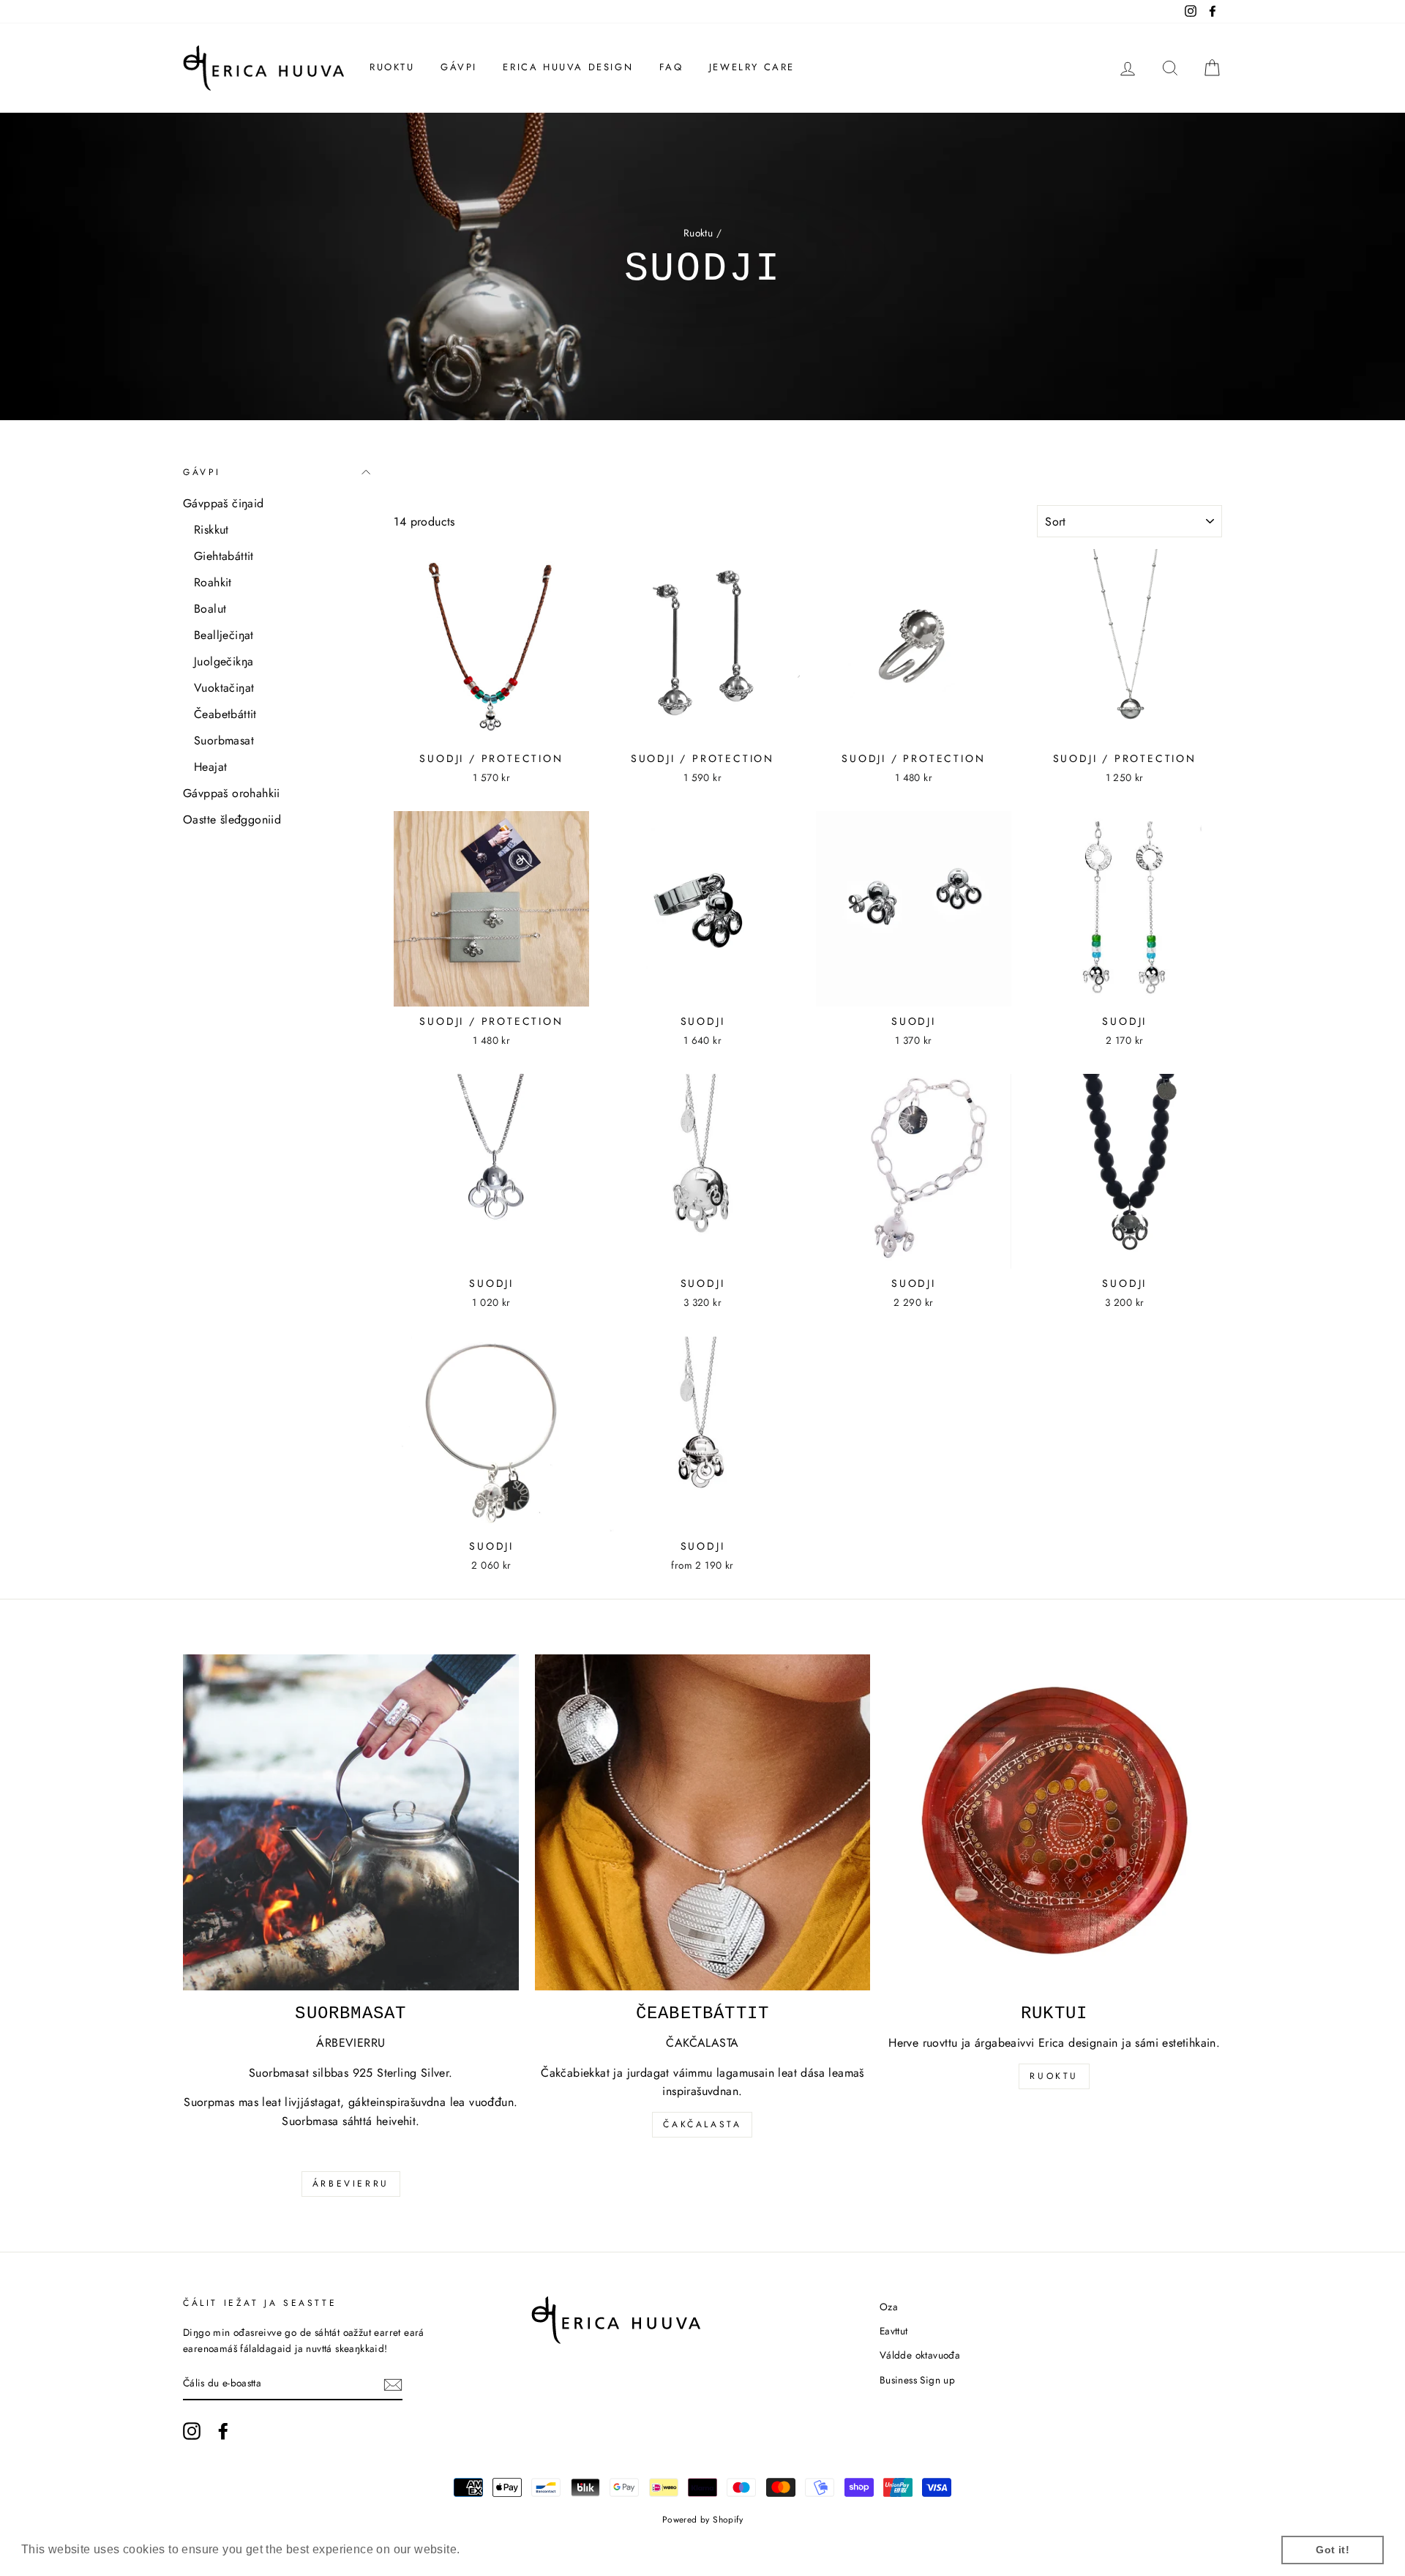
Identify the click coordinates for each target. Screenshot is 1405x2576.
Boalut (210, 609)
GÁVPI (459, 67)
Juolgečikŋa (224, 661)
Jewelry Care (752, 67)
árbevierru (351, 2184)
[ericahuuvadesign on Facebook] (223, 2431)
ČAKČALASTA (702, 2124)
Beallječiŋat (224, 635)
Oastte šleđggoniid (232, 820)
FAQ (671, 67)
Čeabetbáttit (225, 714)
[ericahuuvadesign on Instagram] (192, 2431)
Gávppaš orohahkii (232, 793)
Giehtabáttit (224, 556)
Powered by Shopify (702, 2520)
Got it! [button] (1333, 2550)
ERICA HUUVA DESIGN (568, 67)
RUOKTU (392, 67)
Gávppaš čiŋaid (224, 503)
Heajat (210, 767)
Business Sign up (917, 2380)
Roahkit (213, 582)
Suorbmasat (224, 740)
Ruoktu (698, 233)
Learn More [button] (497, 2549)
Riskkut (211, 530)
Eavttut (894, 2331)
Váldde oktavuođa (920, 2355)
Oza (889, 2307)
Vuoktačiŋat (224, 688)
